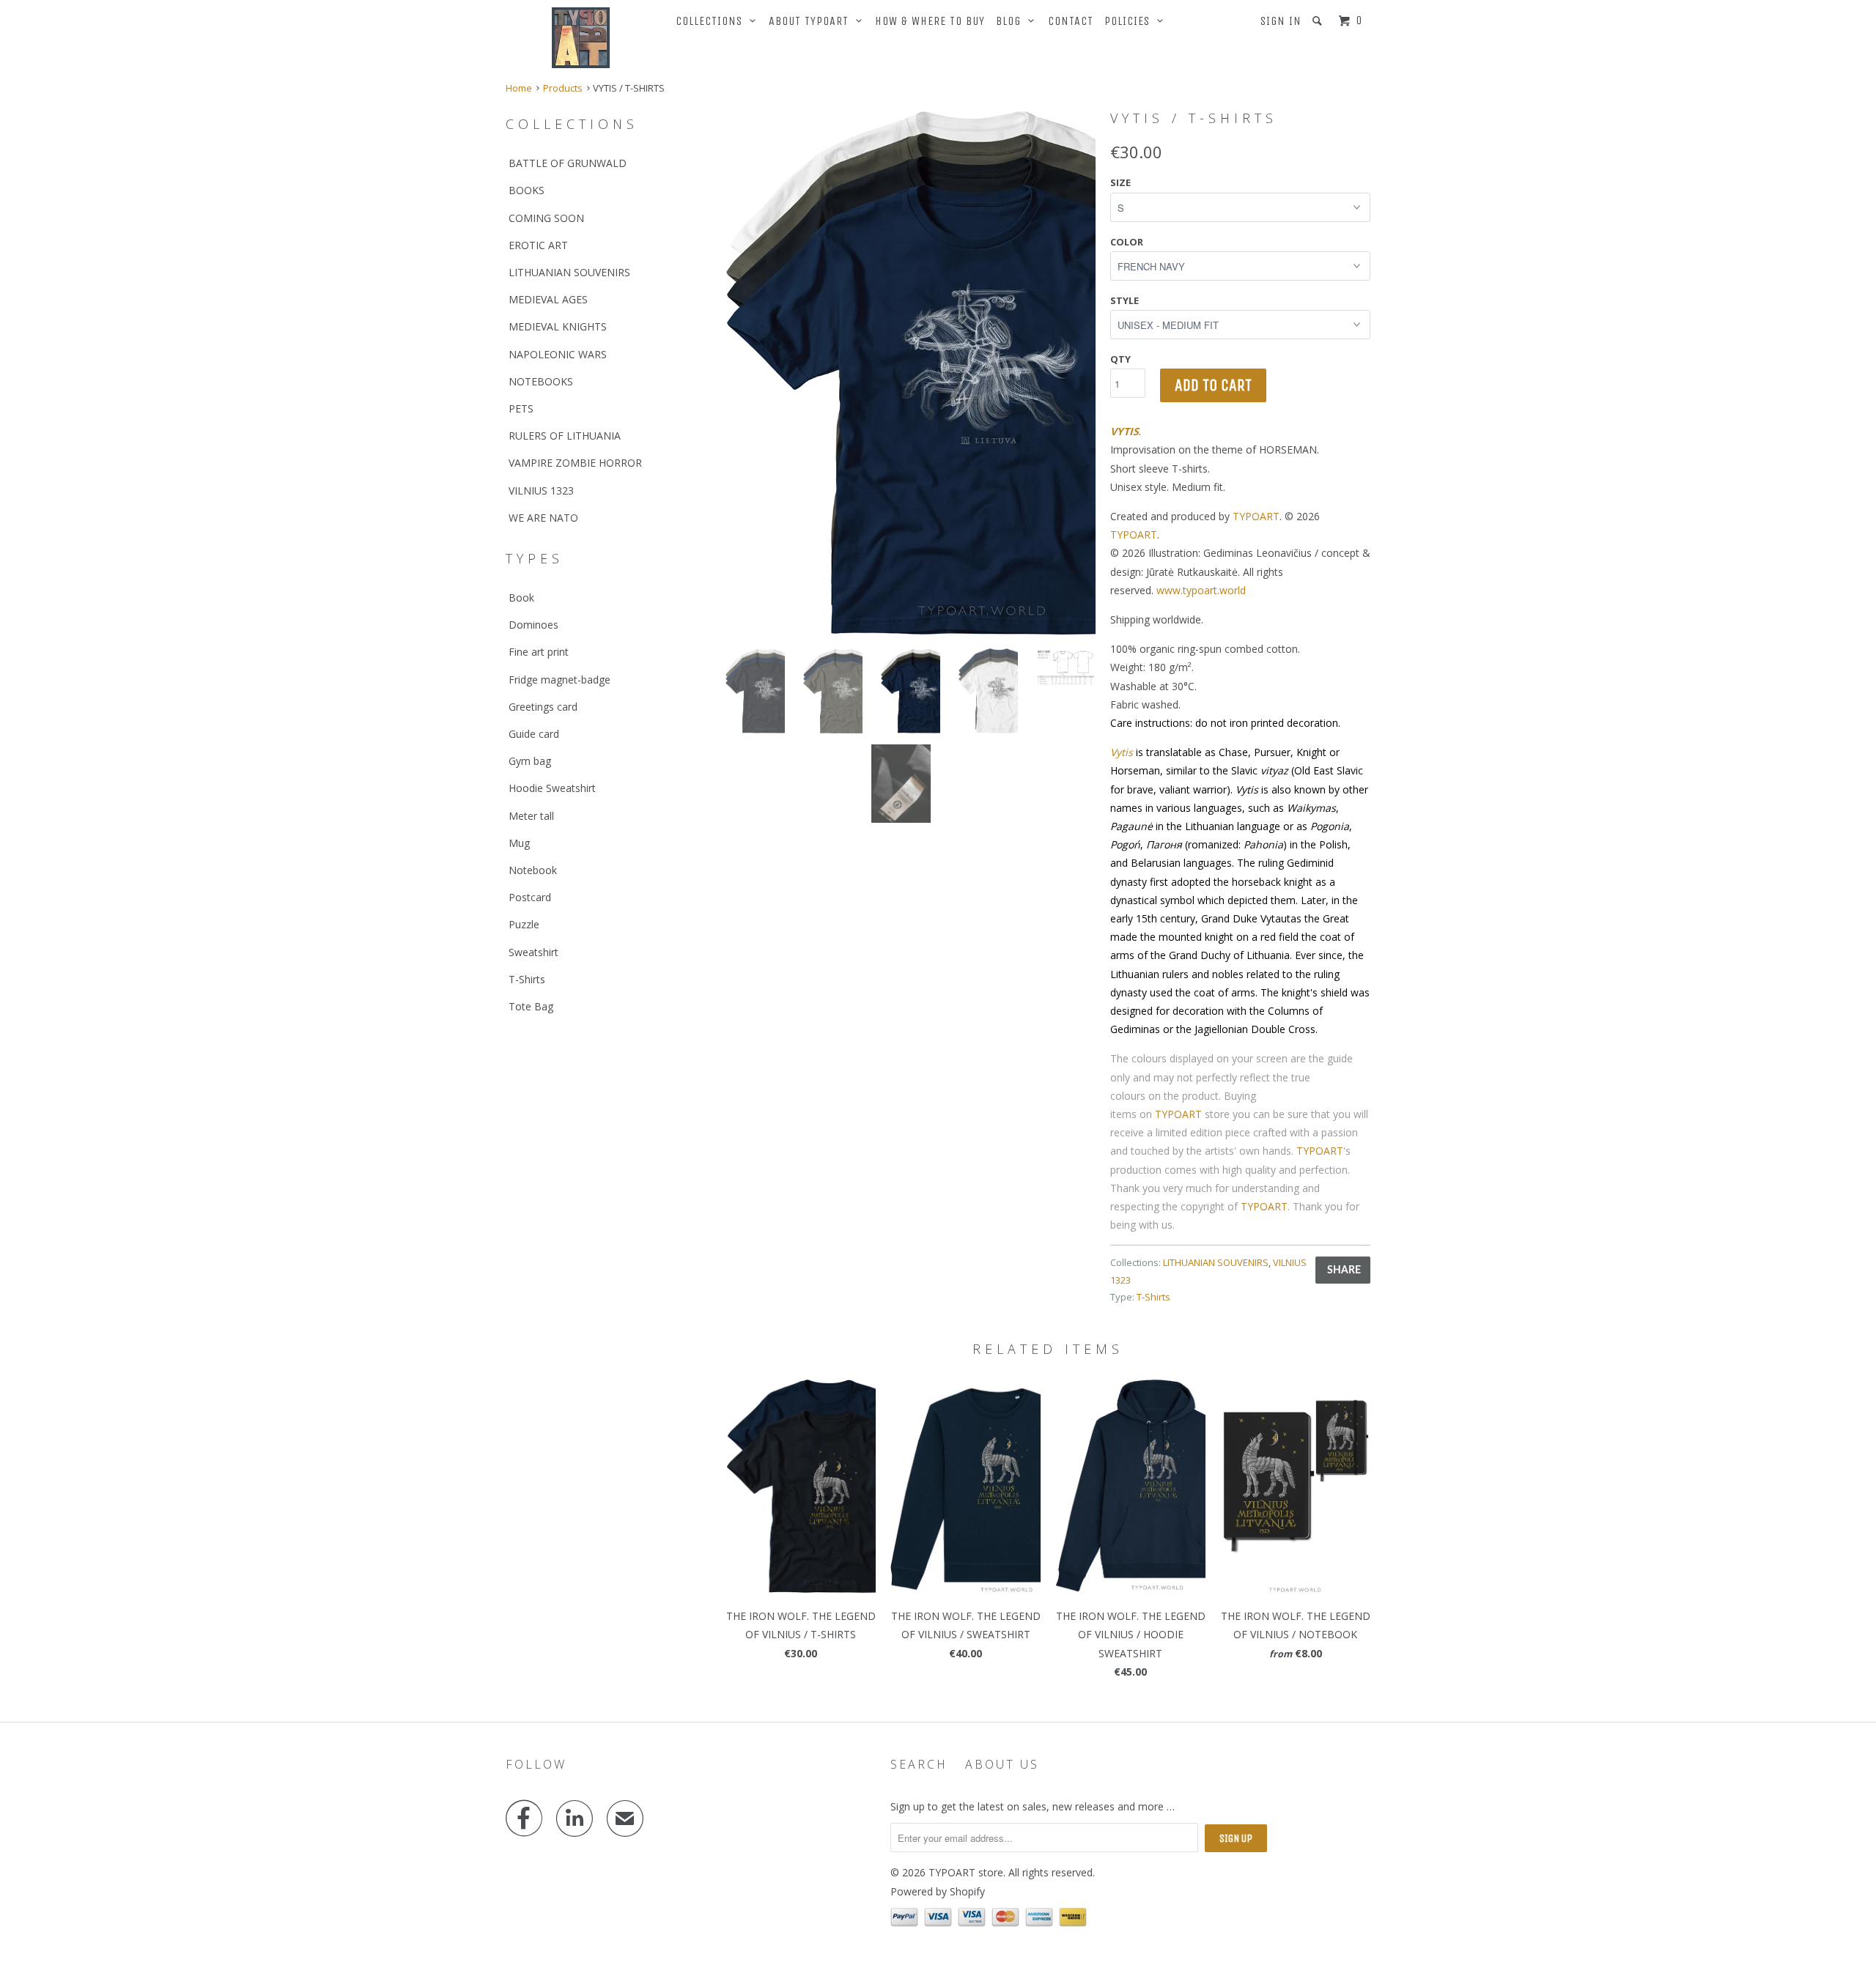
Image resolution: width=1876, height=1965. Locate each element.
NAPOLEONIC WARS (558, 354)
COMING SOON (546, 218)
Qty (1120, 359)
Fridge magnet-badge (560, 680)
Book (521, 597)
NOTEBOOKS (541, 381)
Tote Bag (531, 1006)
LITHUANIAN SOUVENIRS (569, 272)
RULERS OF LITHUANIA (565, 436)
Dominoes (533, 625)
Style (1125, 300)
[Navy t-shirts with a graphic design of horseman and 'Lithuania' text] (911, 372)
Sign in (1281, 21)
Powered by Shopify (938, 1891)
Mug (519, 843)
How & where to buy (930, 21)
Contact (1071, 21)
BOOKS (527, 190)
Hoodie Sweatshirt (552, 788)
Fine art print (539, 652)
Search (919, 1764)
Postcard (530, 897)
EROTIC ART (538, 245)
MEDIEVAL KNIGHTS (558, 326)
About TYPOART (812, 21)
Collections (713, 21)
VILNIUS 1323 (541, 491)
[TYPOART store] (581, 38)
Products (563, 88)
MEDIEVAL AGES (548, 299)
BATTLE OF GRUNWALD (568, 163)
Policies (1131, 21)
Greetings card (543, 707)
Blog (1012, 21)
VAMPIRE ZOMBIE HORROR (575, 463)
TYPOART (1256, 516)
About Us (1002, 1764)
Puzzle (524, 924)
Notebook (533, 870)
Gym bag (530, 761)
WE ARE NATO (543, 518)
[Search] (1319, 21)
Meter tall (531, 816)
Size (1120, 182)
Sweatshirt (533, 952)
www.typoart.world (1201, 590)
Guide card (534, 734)
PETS (521, 408)
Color (1127, 242)
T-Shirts (527, 979)
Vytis (1122, 752)
